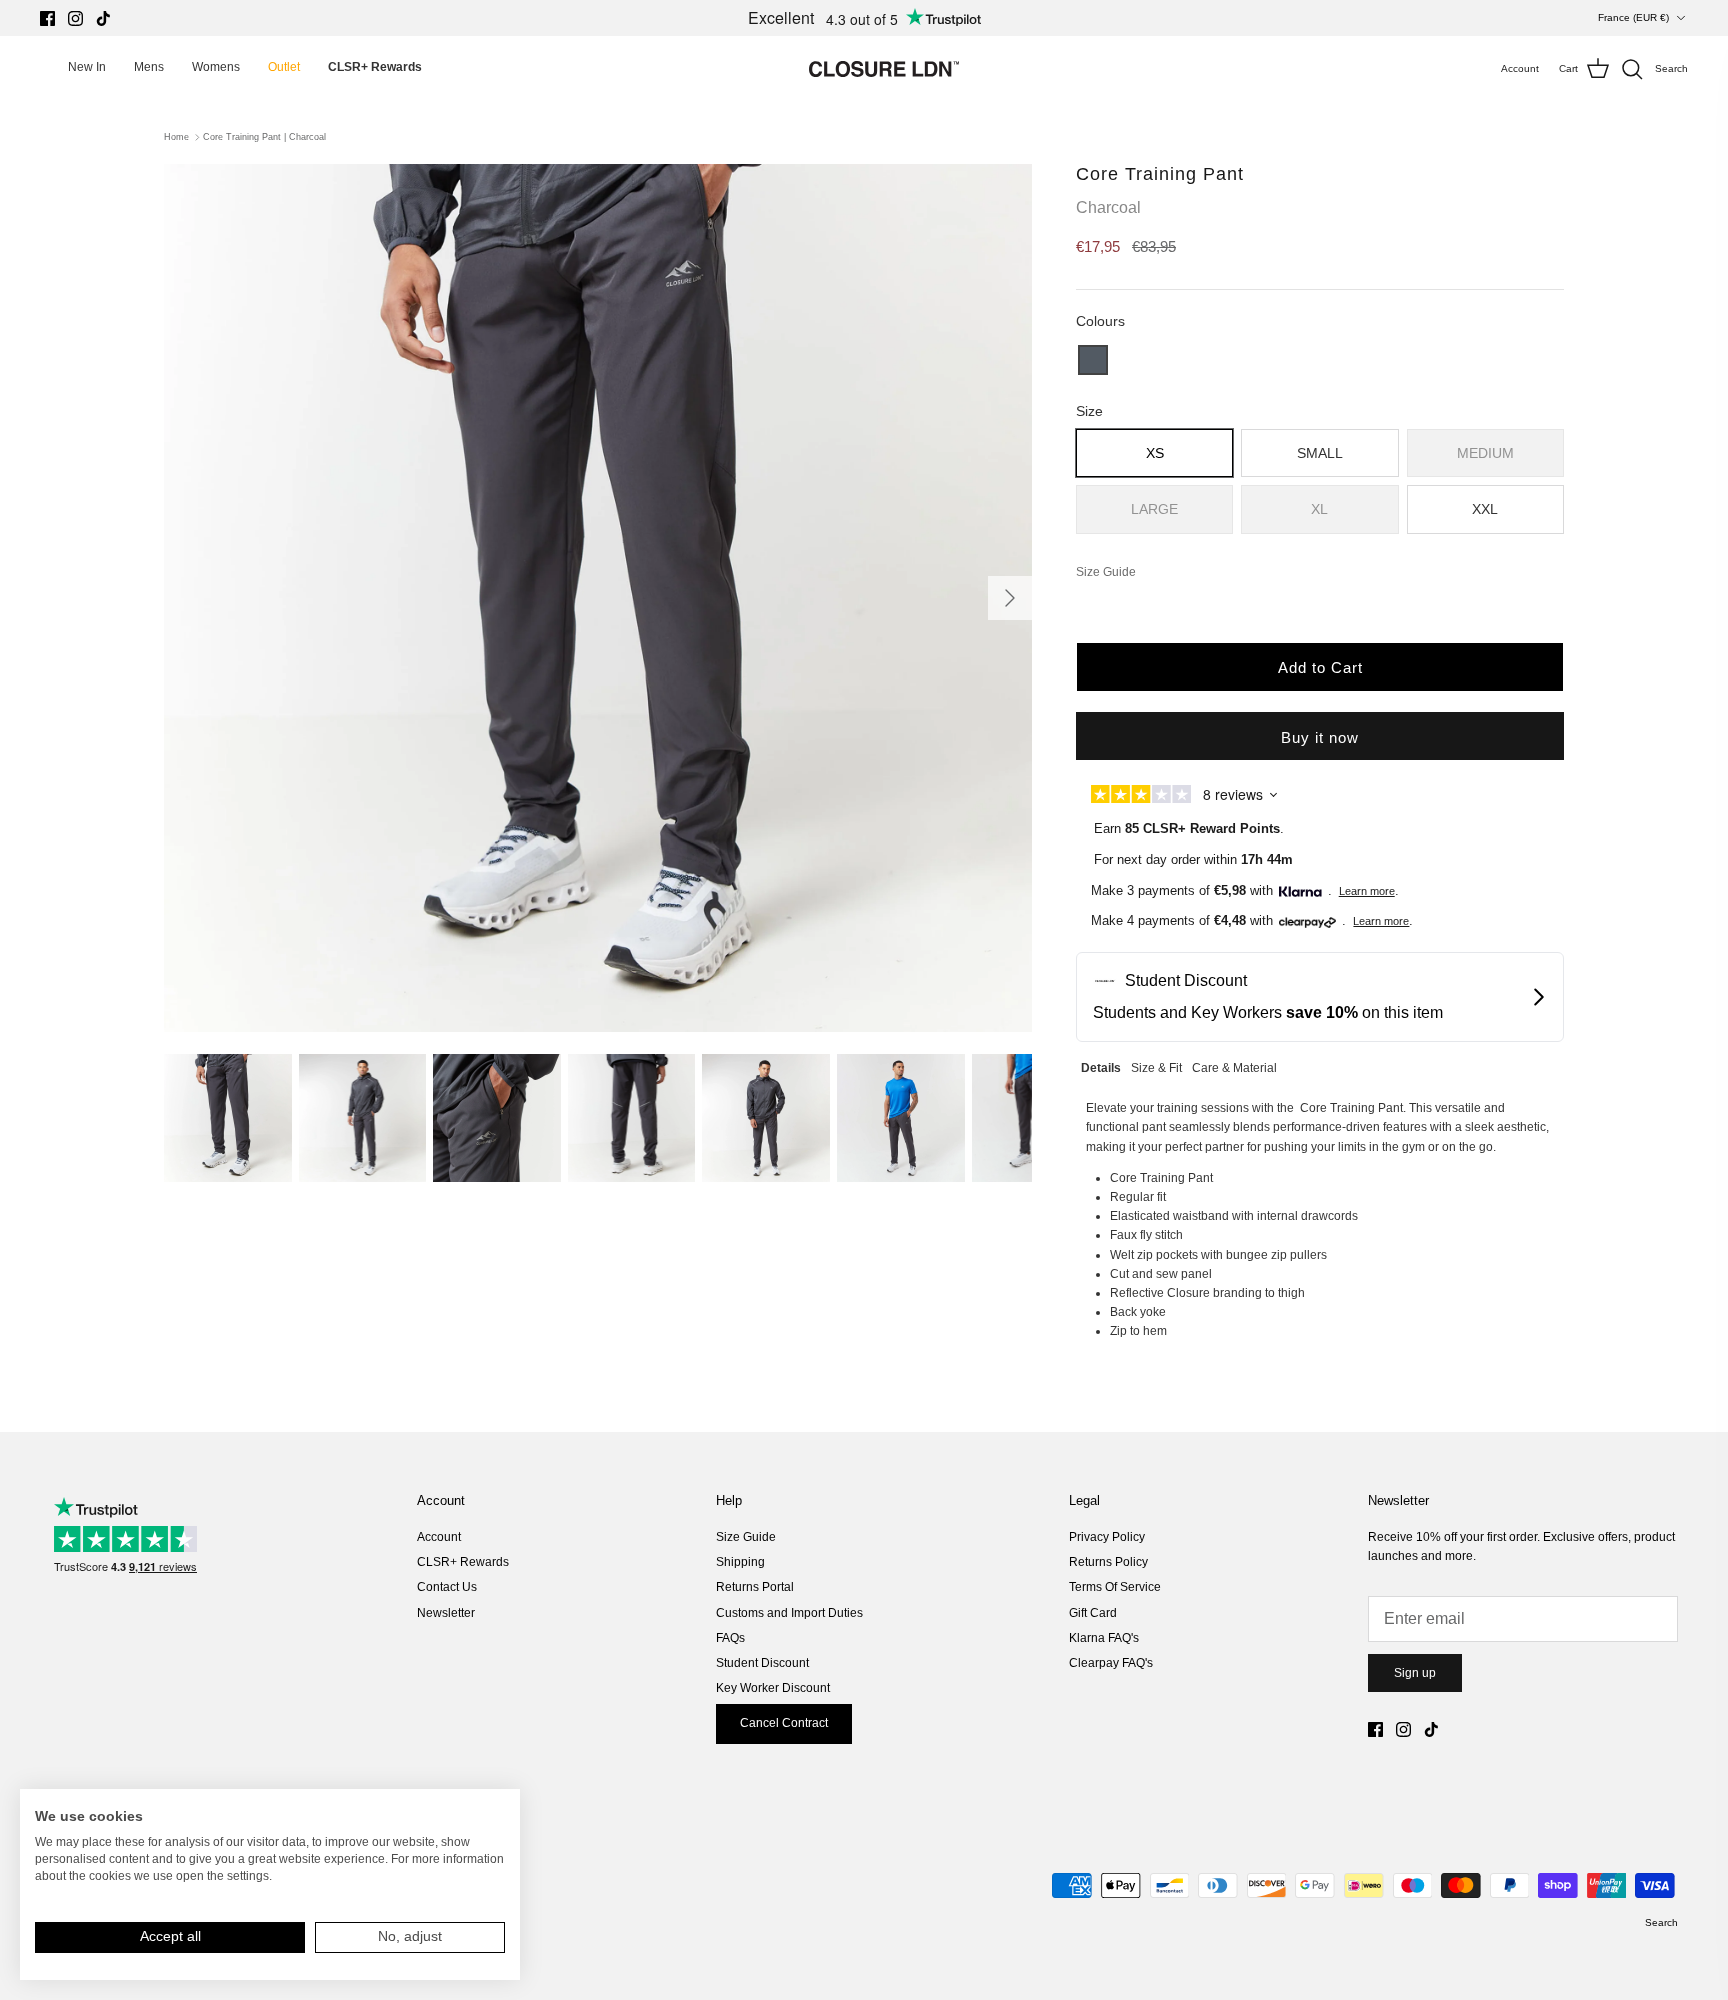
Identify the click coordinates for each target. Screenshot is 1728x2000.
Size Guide (746, 1537)
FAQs (730, 1638)
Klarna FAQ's (1104, 1638)
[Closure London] (884, 69)
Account (439, 1537)
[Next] (1010, 598)
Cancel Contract (784, 1723)
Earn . (1189, 828)
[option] (598, 598)
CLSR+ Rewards (463, 1562)
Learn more (1367, 891)
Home (176, 137)
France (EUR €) (1633, 17)
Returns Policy (1108, 1562)
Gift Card (1093, 1613)
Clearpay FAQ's (1111, 1663)
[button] (1093, 360)
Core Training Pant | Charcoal (264, 137)
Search (1661, 1922)
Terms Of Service (1115, 1587)
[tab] (1101, 1065)
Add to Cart (1320, 667)
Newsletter (446, 1613)
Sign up (1415, 1673)
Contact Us (447, 1587)
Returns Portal (755, 1587)
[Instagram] (75, 18)
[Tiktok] (103, 18)
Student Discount (762, 1663)
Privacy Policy (1107, 1537)
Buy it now (1320, 737)
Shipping (740, 1562)
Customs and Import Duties (789, 1613)
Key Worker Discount (773, 1688)
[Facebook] (47, 18)
